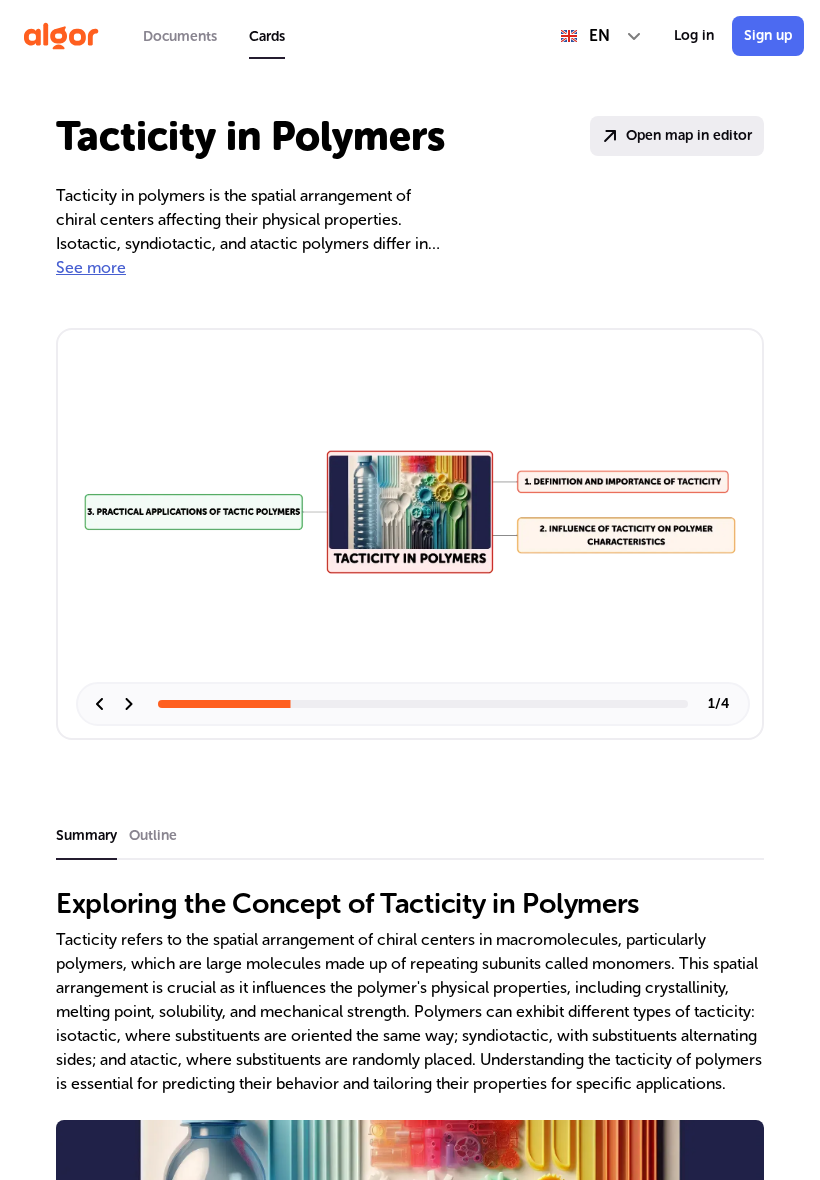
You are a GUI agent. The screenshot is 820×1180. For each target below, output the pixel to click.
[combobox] (601, 36)
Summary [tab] (86, 835)
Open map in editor (689, 135)
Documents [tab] (180, 36)
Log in (694, 35)
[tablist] (214, 36)
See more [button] (91, 267)
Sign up (768, 35)
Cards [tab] (267, 36)
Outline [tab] (153, 835)
